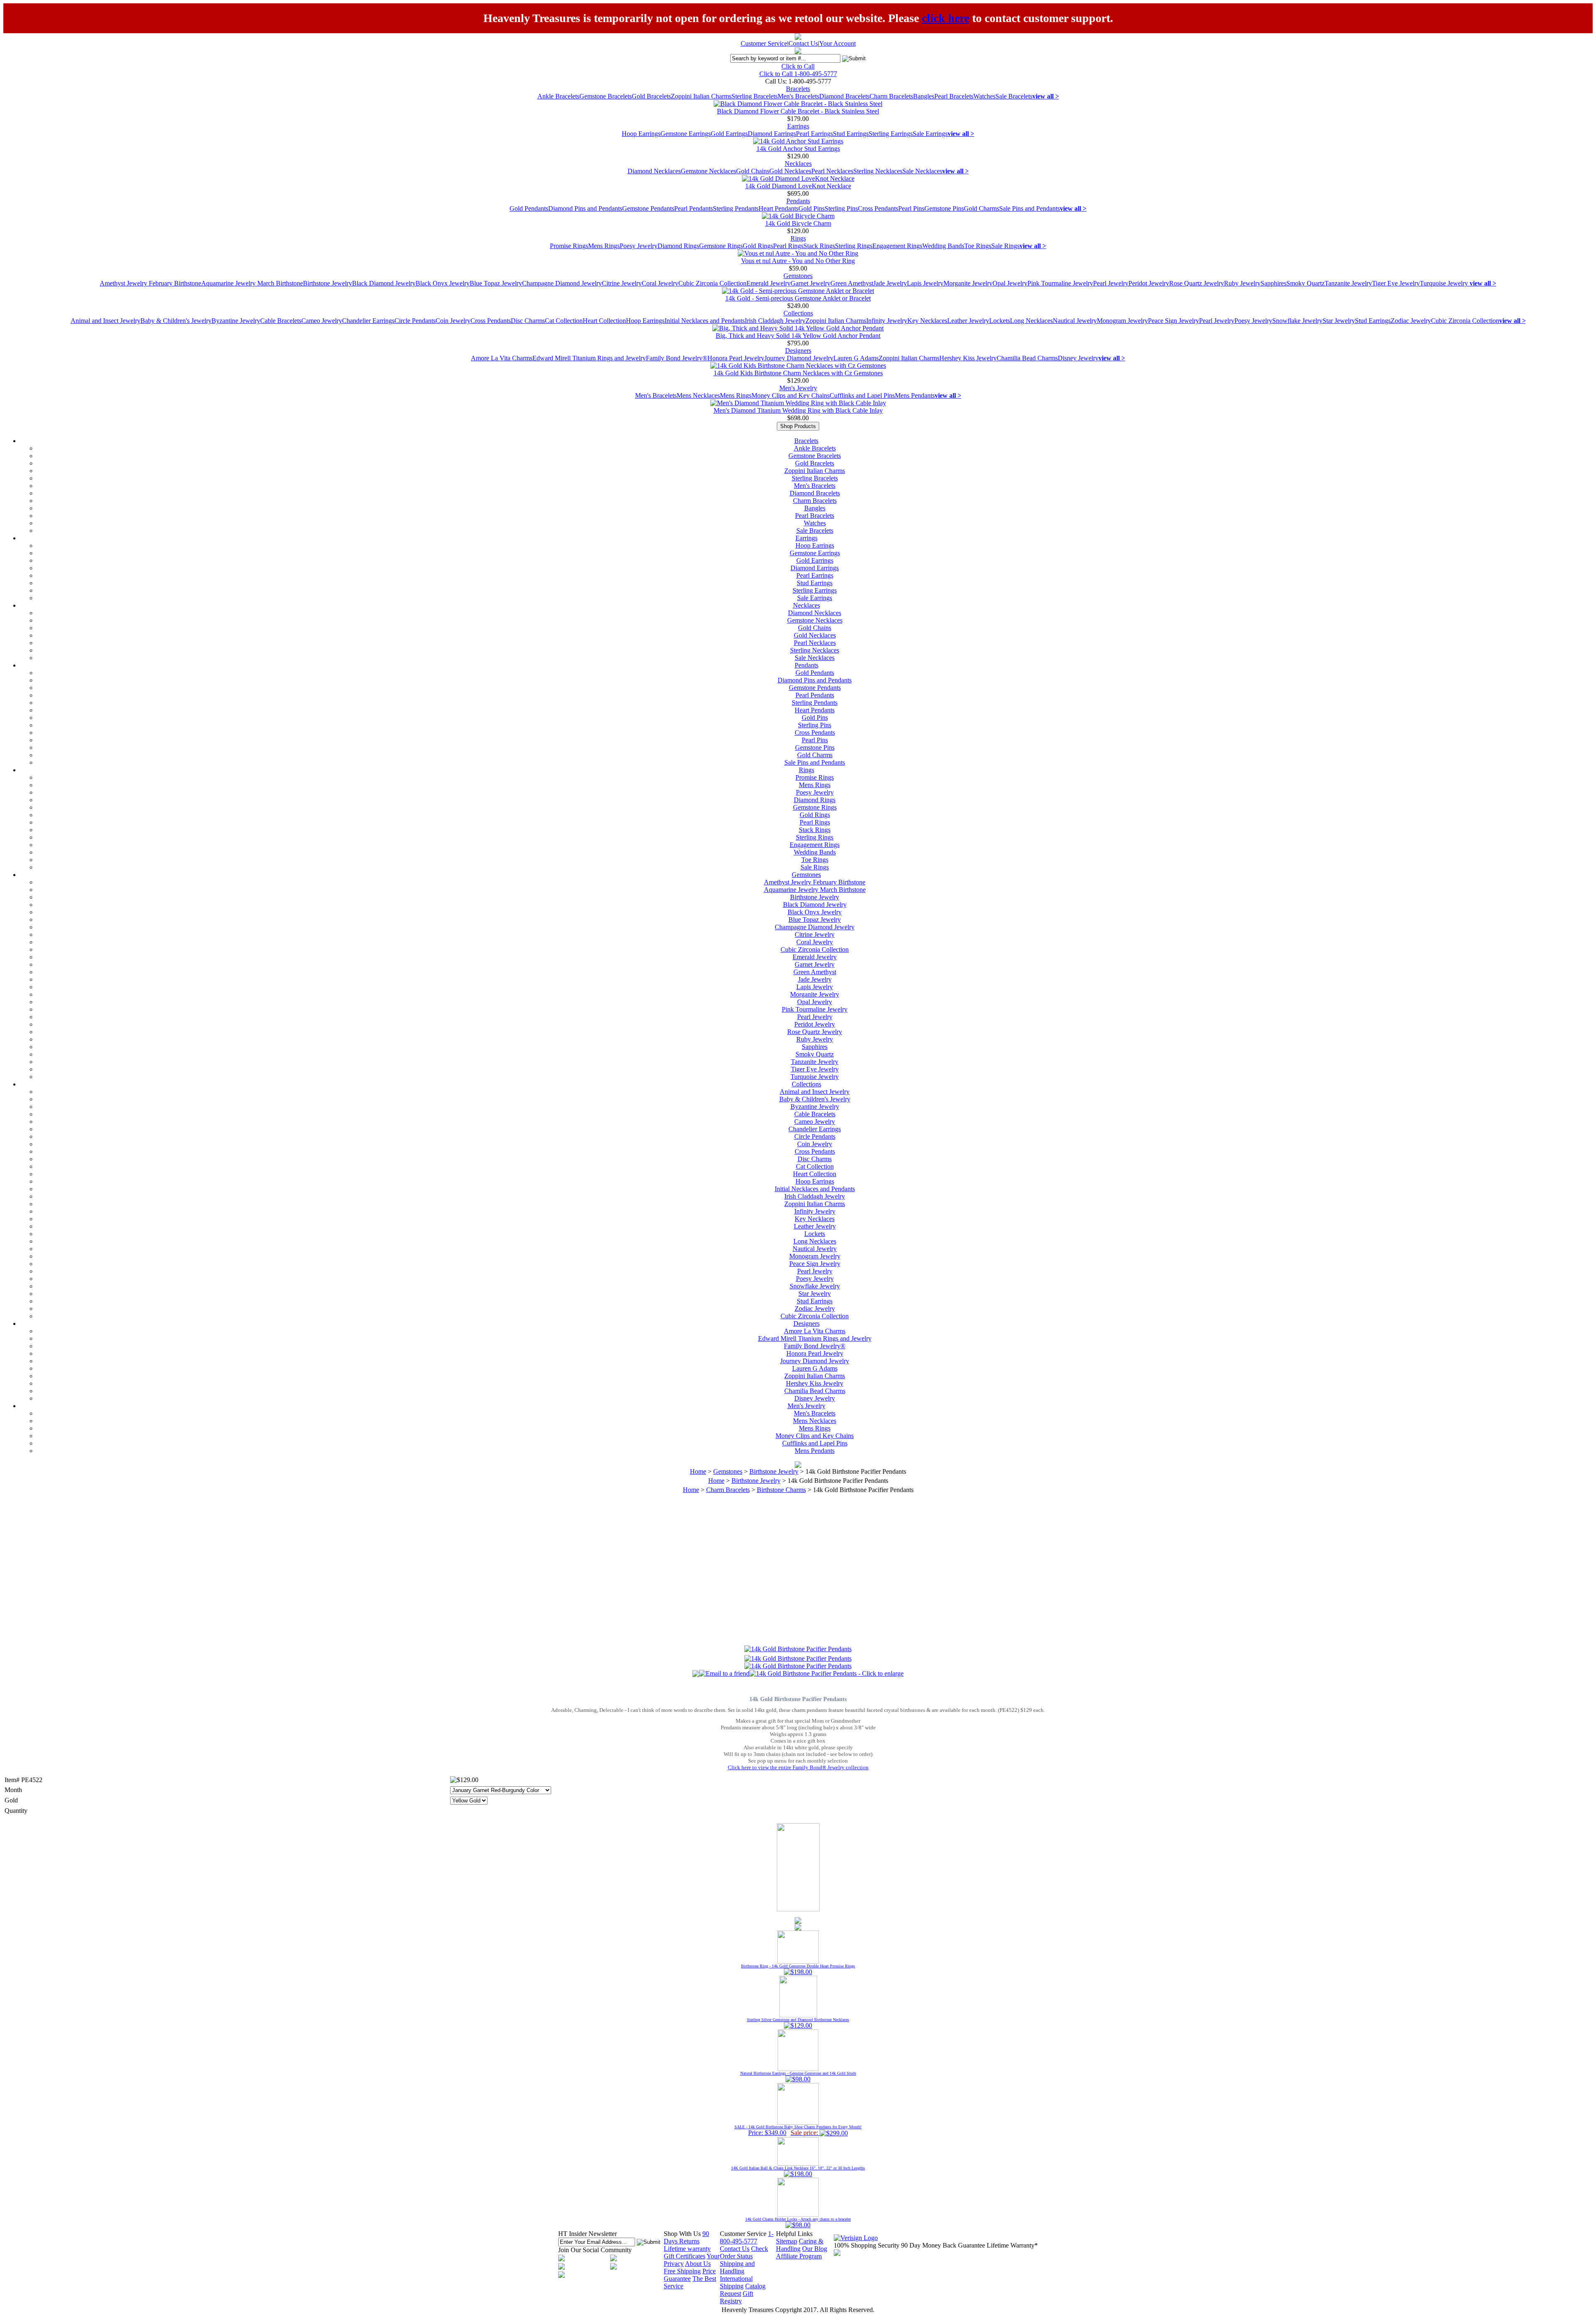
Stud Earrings (851, 134)
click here (946, 18)
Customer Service (764, 43)
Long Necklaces (1031, 321)
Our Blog (815, 2249)
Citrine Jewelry (622, 283)
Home (698, 1471)
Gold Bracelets (651, 96)
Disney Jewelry (1078, 358)
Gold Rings (758, 246)
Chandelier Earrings (368, 321)
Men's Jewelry (798, 388)
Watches (984, 96)
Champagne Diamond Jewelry (562, 283)
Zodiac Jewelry (1411, 321)
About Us (698, 2264)
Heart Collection (604, 321)
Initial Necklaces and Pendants (705, 321)
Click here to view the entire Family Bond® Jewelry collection (798, 1767)
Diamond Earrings (772, 134)
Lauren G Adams (856, 358)
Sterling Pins (841, 208)
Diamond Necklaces (654, 171)
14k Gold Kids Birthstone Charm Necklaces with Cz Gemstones (798, 373)
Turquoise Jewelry (1445, 283)
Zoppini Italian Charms (701, 96)
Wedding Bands (943, 246)
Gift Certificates (685, 2256)
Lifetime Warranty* (1012, 2245)
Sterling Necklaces (878, 171)
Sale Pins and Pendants (1030, 208)
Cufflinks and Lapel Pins (862, 395)
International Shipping (736, 2282)
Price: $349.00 (798, 2130)
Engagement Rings (897, 246)
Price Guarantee (690, 2275)
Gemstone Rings (721, 246)
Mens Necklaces (698, 395)
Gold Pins (812, 208)
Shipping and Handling (737, 2267)
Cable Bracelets (281, 321)
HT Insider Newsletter (587, 2234)
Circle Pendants (415, 321)
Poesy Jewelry (639, 246)
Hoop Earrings (641, 134)
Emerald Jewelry (768, 283)
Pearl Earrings (814, 134)
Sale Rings (1005, 246)
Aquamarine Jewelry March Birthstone (252, 283)
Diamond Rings (678, 246)
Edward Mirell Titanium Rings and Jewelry (589, 358)
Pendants (798, 201)
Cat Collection (564, 321)
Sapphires (1273, 283)
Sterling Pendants (736, 208)
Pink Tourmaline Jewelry (1060, 283)
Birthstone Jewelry (328, 283)
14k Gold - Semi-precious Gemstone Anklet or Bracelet (798, 298)
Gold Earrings (729, 134)
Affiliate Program (799, 2256)
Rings (798, 238)
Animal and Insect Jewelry (106, 321)
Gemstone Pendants (648, 208)
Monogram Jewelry (1122, 321)
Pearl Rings (788, 246)
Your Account (837, 43)
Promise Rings (569, 246)
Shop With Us (682, 2234)
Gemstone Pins (944, 208)
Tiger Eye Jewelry (1396, 283)
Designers (798, 351)
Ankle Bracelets (558, 96)
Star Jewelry (1339, 321)
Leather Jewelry (968, 321)
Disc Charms (528, 321)
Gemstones (798, 276)
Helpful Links (794, 2234)
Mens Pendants (915, 395)
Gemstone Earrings (686, 134)
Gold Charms (981, 208)
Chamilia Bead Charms (1027, 358)
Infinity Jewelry (887, 321)
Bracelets (798, 89)
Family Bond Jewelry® (677, 358)
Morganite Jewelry (968, 283)
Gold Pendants (529, 208)
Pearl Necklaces (832, 171)
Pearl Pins (911, 208)
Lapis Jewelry (925, 283)
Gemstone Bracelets (606, 96)
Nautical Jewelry (1075, 321)
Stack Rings (819, 246)
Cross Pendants (878, 208)
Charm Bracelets (891, 96)
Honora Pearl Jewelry (736, 358)
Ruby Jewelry (1242, 283)
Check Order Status (744, 2252)
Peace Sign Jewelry (1174, 321)
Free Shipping (682, 2271)
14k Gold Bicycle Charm (798, 223)
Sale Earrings (930, 134)
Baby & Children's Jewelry (176, 321)
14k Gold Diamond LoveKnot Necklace (798, 186)
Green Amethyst (852, 283)
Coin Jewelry (453, 321)
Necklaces (798, 164)
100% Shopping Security (867, 2245)
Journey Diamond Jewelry (799, 358)
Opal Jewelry (1010, 283)
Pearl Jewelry (1111, 283)
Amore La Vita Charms (502, 358)
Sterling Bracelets (755, 96)
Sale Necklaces (922, 171)
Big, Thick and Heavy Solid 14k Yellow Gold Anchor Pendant (798, 336)
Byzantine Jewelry (236, 321)
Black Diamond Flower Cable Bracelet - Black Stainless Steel (798, 111)
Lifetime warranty (687, 2249)
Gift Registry (736, 2297)
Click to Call (798, 66)
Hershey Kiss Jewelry (968, 358)
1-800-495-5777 (747, 2237)
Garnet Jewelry (810, 283)
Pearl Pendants (693, 208)
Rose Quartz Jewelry (1197, 283)
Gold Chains (753, 171)
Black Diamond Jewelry (384, 283)
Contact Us (803, 43)
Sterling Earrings (891, 134)
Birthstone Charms (781, 1490)
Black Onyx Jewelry (443, 283)
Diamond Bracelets (844, 96)
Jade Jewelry (890, 283)
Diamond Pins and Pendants (585, 208)
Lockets (1000, 321)
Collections (798, 313)
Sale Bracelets (1014, 96)
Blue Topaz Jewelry (496, 283)
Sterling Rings (854, 246)
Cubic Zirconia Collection (712, 283)
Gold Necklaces (790, 171)
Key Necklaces (927, 321)
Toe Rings (978, 246)
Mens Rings (604, 246)
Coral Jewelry (660, 283)
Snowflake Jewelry (1297, 321)
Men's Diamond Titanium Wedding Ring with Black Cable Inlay (798, 410)
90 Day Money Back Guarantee (943, 2245)
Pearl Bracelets (954, 96)
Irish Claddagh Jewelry (775, 321)
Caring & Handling (800, 2245)
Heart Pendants (778, 208)
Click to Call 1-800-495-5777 (798, 74)
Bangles (924, 96)
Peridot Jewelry (1149, 283)
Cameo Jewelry (322, 321)
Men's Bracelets (798, 96)
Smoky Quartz (1305, 283)
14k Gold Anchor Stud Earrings (798, 149)
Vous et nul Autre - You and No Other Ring (798, 261)
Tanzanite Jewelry (1348, 283)
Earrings (798, 126)
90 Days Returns (686, 2237)
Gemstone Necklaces (708, 171)
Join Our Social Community (595, 2250)
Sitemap (787, 2241)
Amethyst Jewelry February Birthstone (150, 283)
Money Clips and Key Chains (791, 395)
